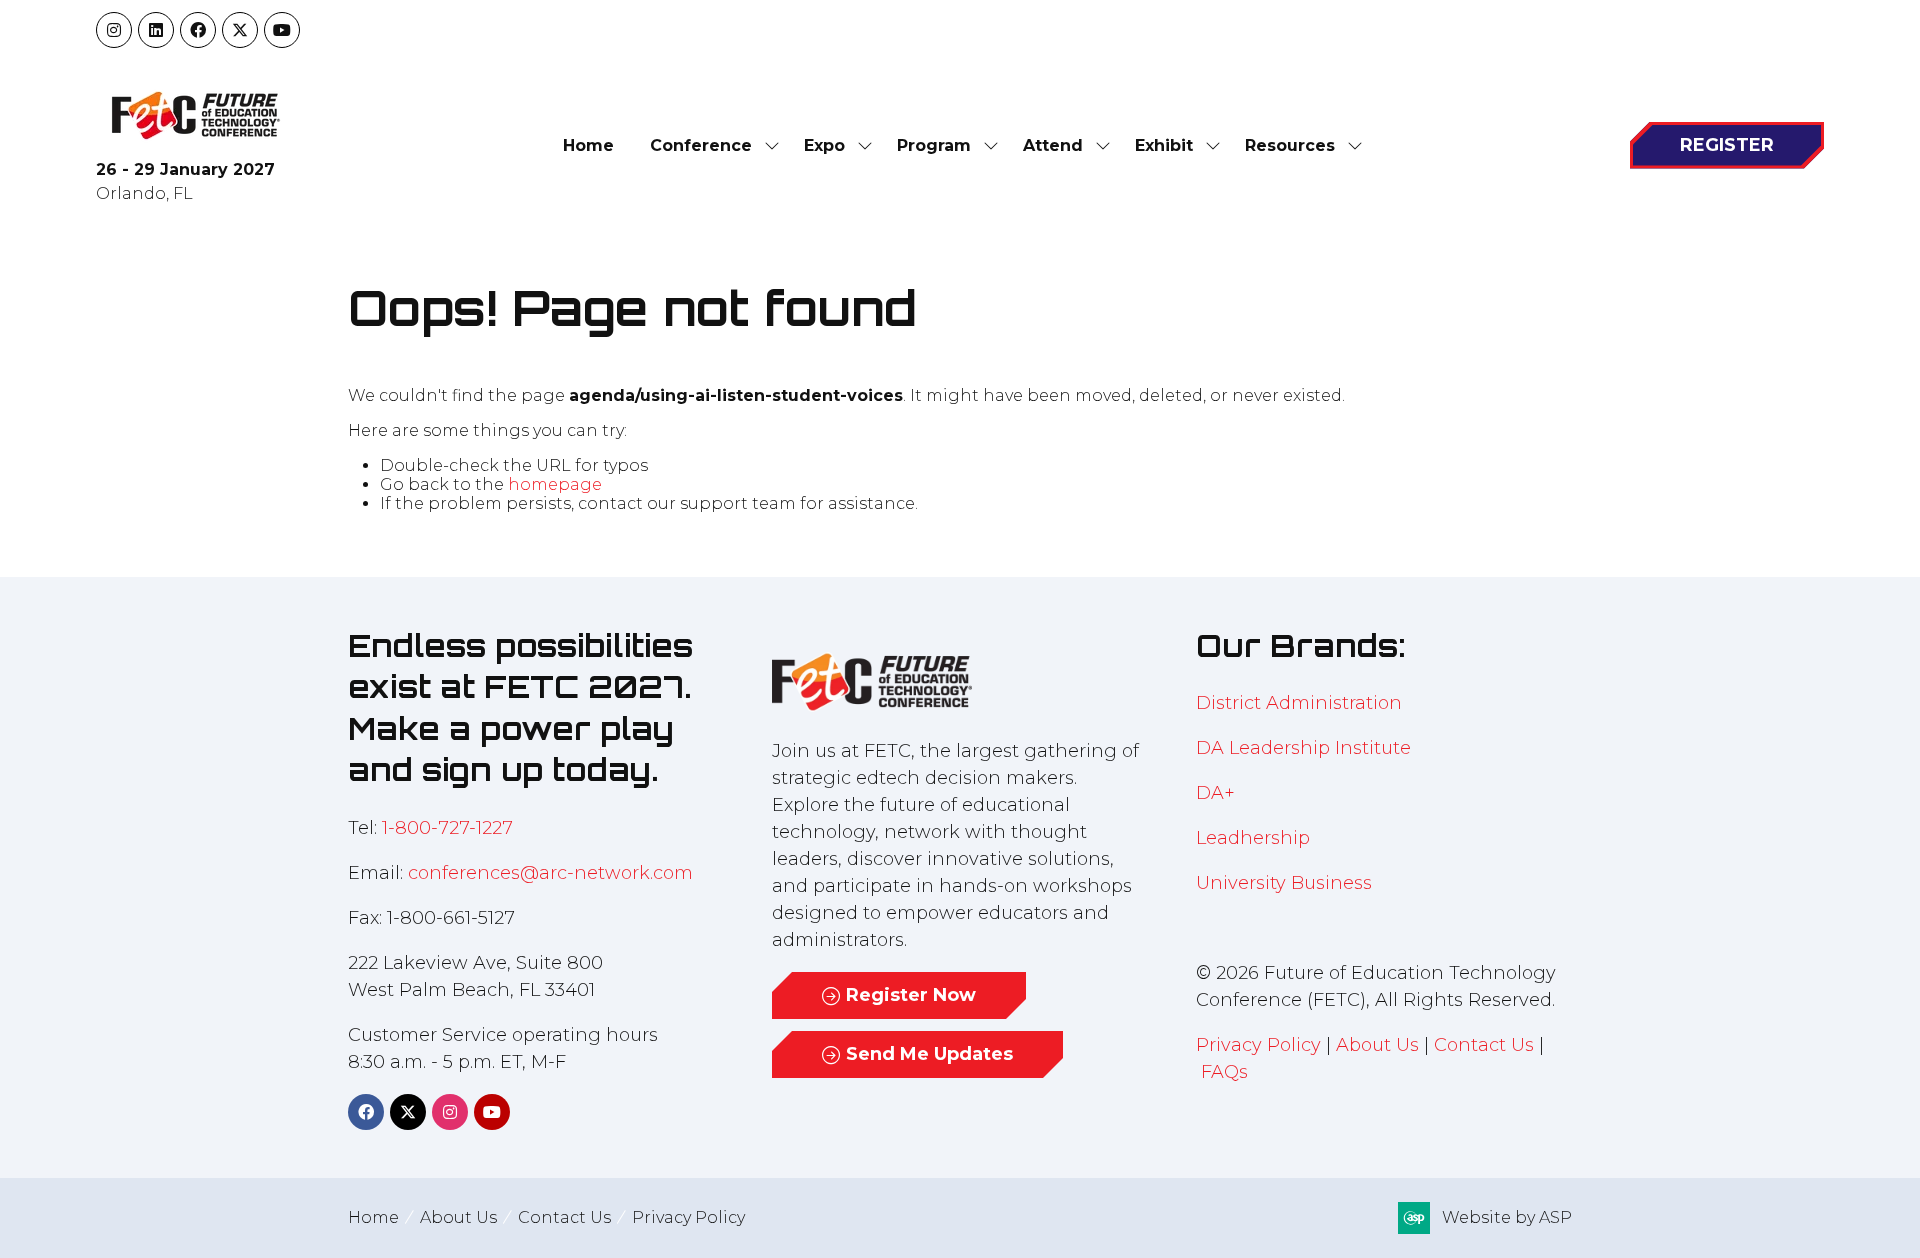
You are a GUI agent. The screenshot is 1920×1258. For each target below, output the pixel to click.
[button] (1727, 145)
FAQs (1224, 1072)
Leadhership (1253, 838)
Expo (824, 145)
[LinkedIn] (156, 30)
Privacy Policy (1258, 1045)
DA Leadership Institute (1306, 748)
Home (588, 145)
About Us (1377, 1045)
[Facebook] (198, 30)
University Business (1284, 883)
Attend (1053, 145)
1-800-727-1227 (447, 828)
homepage (555, 484)
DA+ (1215, 793)
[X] (240, 30)
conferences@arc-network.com (550, 873)
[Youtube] (282, 30)
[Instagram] (114, 30)
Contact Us (1484, 1045)
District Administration (1299, 703)
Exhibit (1164, 145)
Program (934, 145)
